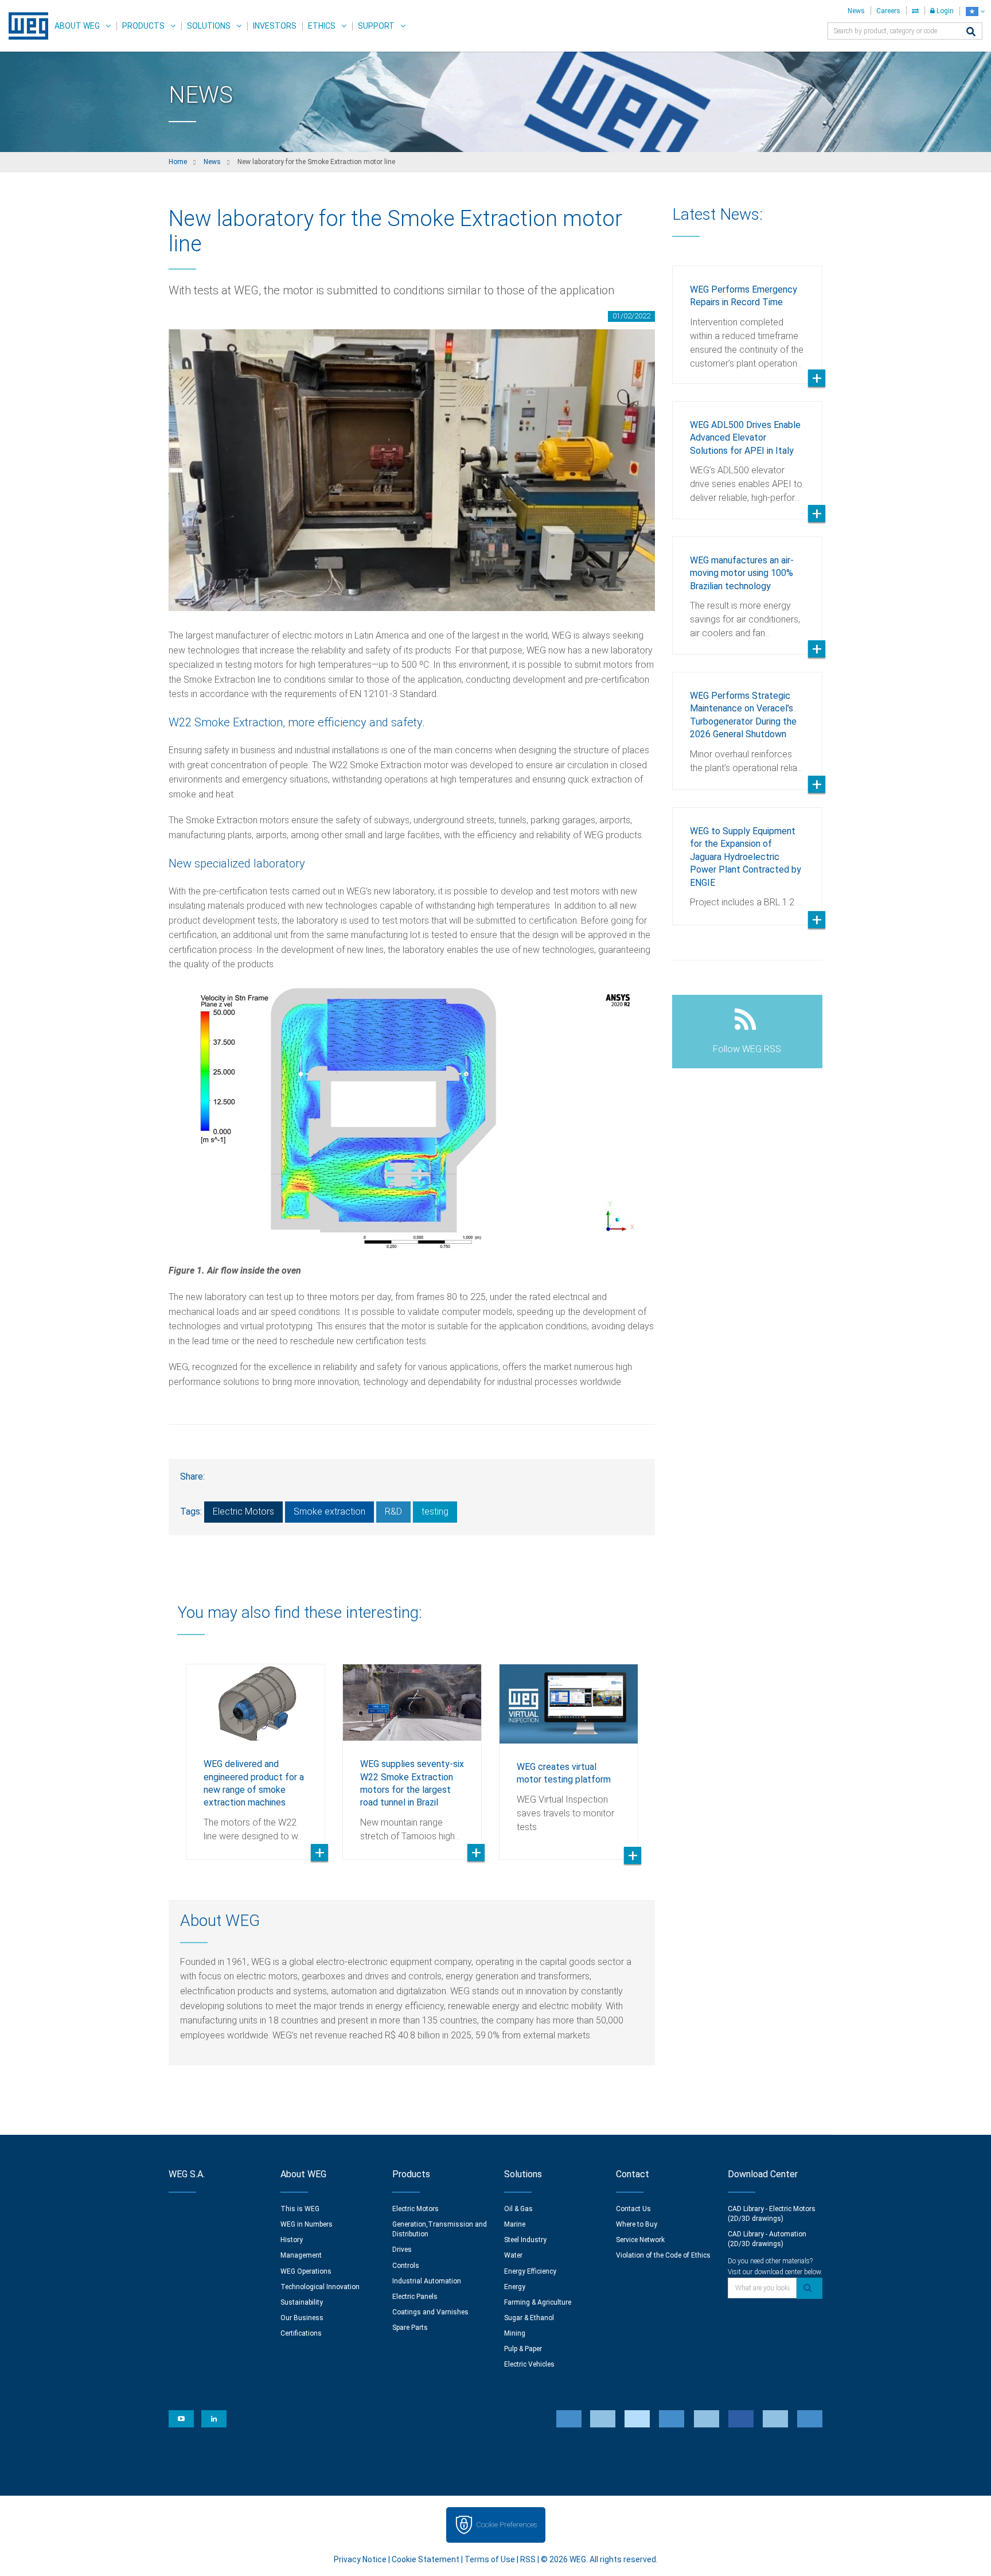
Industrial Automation (427, 2281)
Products (143, 26)
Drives (402, 2250)
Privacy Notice (360, 2559)
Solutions (209, 26)
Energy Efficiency (530, 2271)
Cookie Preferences (506, 2525)
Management (301, 2255)
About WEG (77, 26)
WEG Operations (306, 2271)
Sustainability (302, 2302)
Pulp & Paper (523, 2349)
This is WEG (300, 2209)
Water (513, 2255)
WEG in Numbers (307, 2224)
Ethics (322, 26)
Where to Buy (637, 2224)
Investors (275, 26)
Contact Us (633, 2209)
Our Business (302, 2318)
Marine (515, 2224)
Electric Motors (243, 1511)
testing (435, 1511)
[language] (975, 11)
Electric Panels (415, 2297)
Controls (406, 2266)
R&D (393, 1511)
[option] (255, 1753)
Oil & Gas (518, 2209)
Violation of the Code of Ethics (663, 2255)
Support (376, 26)
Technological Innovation (320, 2287)
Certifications (301, 2333)
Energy (515, 2287)
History (292, 2240)
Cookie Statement (426, 2559)
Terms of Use (490, 2559)
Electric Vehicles (529, 2364)
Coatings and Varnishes (430, 2312)
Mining (515, 2333)
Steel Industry (525, 2240)
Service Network (640, 2240)
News (856, 11)
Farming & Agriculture (538, 2302)
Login (944, 11)
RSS (528, 2559)
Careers (888, 11)
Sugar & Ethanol (529, 2318)
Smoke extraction (329, 1511)
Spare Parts (410, 2328)
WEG (24, 26)
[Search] (971, 32)
